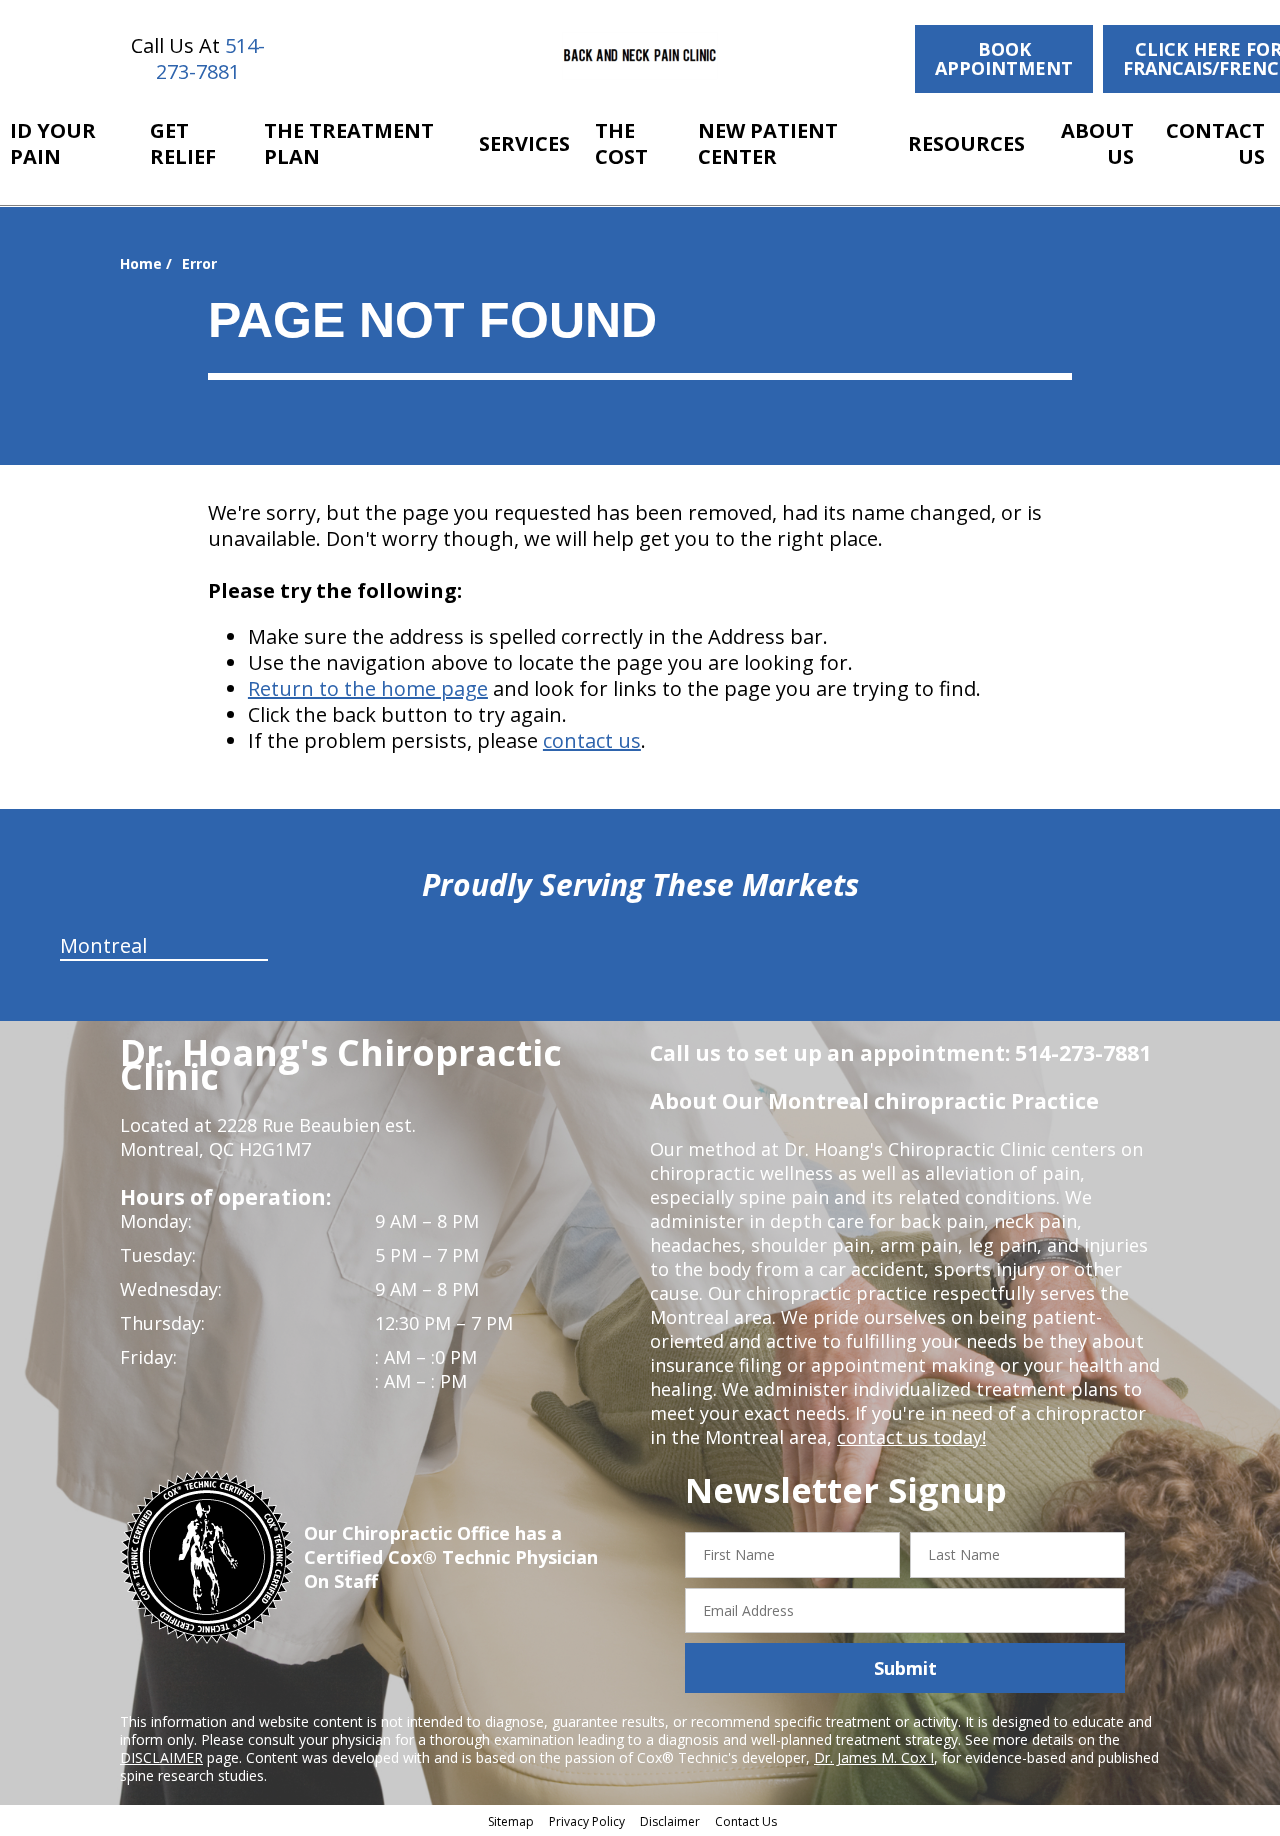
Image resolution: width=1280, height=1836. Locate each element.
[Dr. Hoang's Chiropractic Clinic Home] (640, 56)
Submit (905, 1668)
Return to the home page (368, 688)
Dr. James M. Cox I (874, 1757)
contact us (592, 740)
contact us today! (911, 1437)
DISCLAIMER (161, 1757)
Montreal (103, 945)
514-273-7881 (210, 58)
